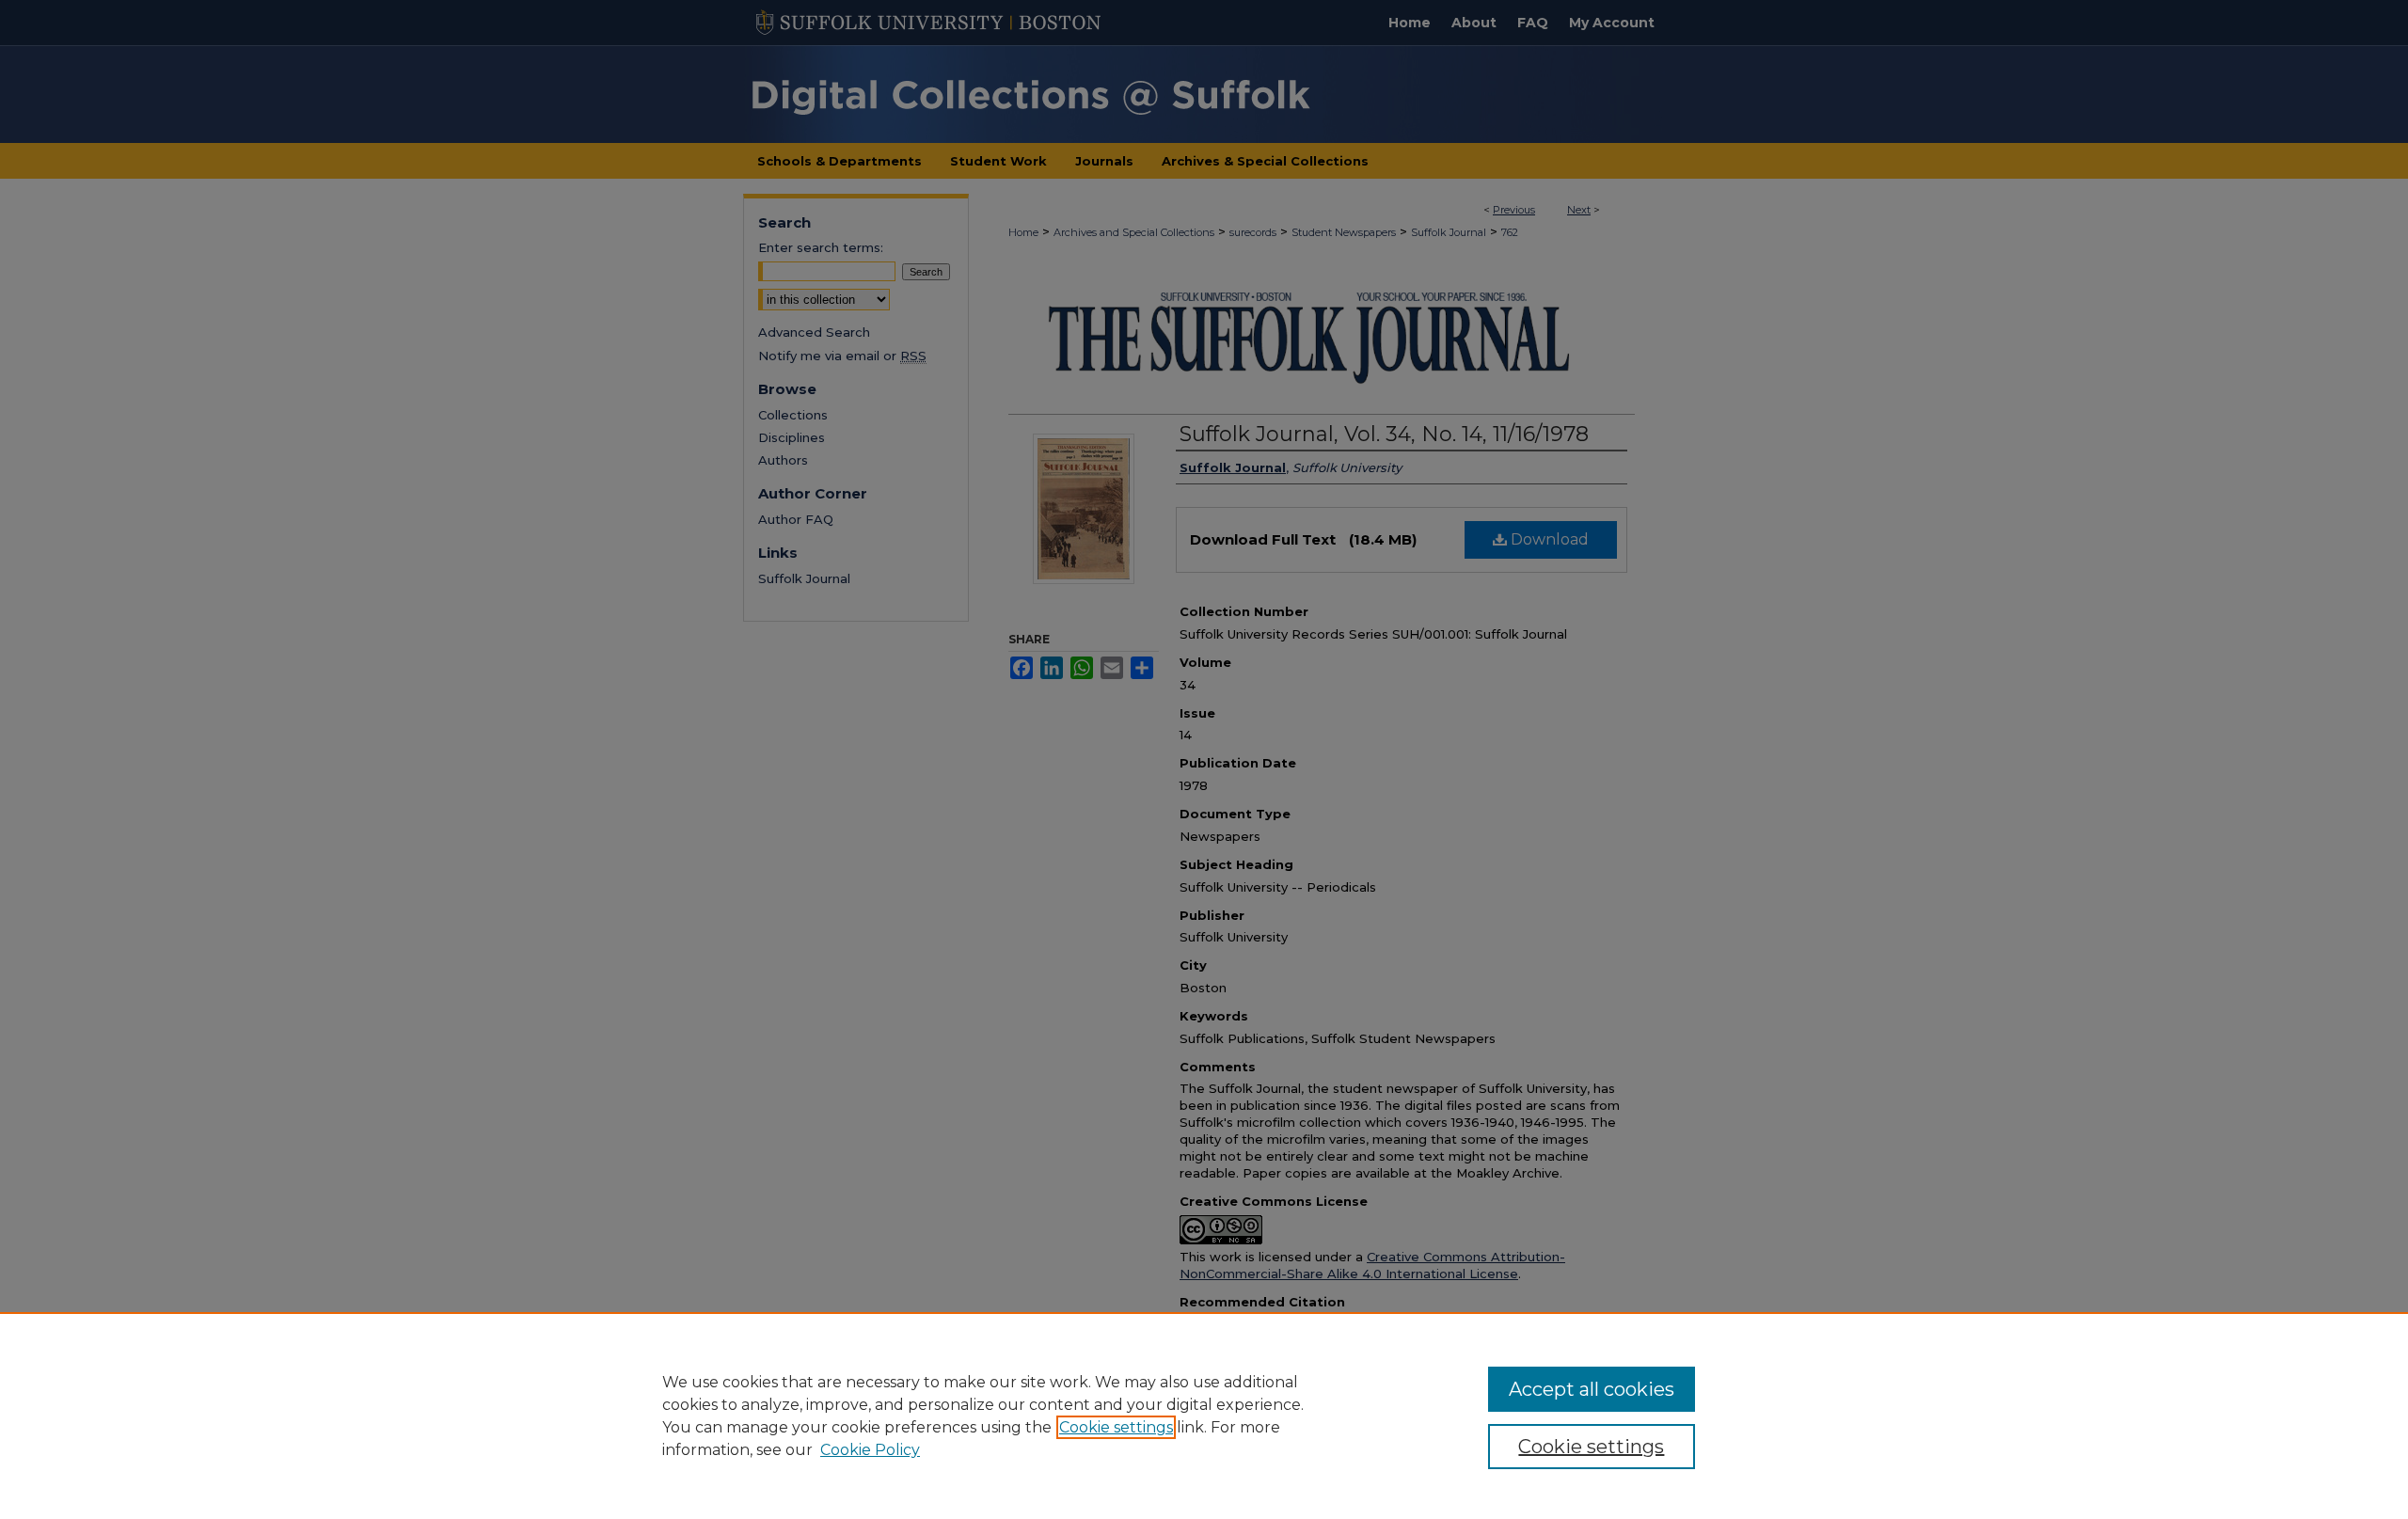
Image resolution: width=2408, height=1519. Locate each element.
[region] (1204, 1416)
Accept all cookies (1592, 1389)
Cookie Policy (870, 1450)
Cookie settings (1116, 1427)
